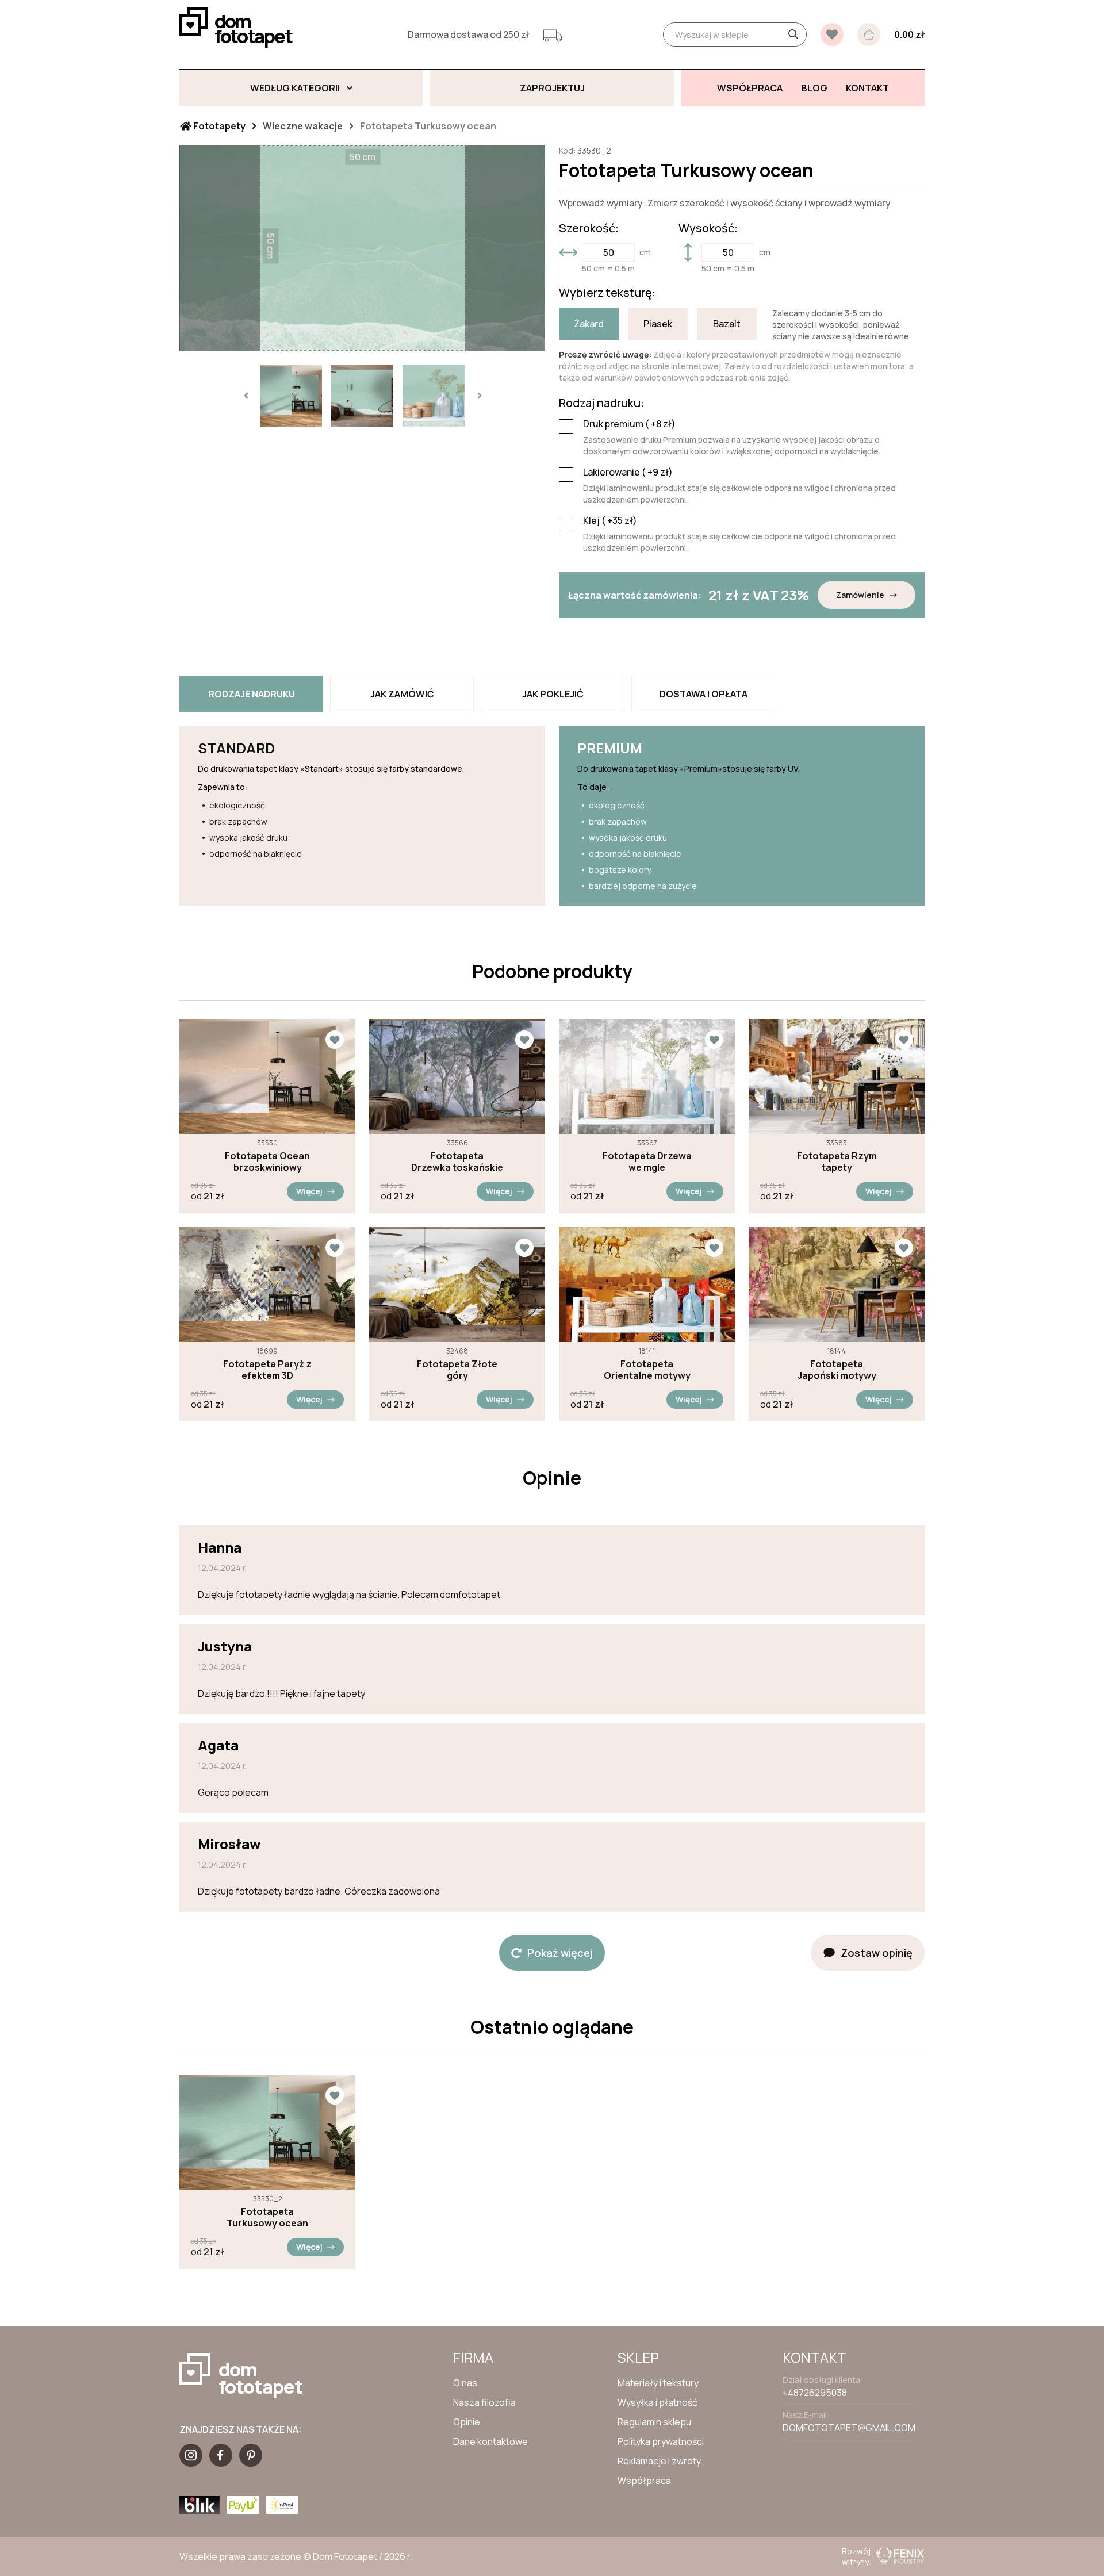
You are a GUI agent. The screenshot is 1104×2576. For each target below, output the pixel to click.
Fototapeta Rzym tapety (837, 1161)
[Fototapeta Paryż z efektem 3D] (267, 1285)
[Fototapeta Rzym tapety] (837, 1076)
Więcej (309, 1191)
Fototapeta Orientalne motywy (647, 1370)
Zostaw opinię (877, 1953)
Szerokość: (589, 228)
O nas (465, 2383)
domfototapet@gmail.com (849, 2428)
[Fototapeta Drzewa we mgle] (647, 1076)
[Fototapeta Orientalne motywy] (647, 1285)
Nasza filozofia (484, 2402)
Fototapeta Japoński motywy (837, 1370)
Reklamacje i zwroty (659, 2461)
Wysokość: (708, 228)
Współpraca (644, 2481)
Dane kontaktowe (490, 2441)
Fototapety (218, 126)
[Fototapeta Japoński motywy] (837, 1285)
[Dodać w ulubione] (335, 1040)
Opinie (467, 2422)
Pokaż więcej (560, 1953)
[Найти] (793, 34)
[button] (246, 396)
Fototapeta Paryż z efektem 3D (267, 1370)
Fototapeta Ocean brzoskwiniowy (267, 1161)
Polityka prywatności (661, 2441)
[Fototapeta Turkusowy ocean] (267, 2132)
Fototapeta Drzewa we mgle (647, 1161)
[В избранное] (832, 34)
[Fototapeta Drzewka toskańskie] (457, 1076)
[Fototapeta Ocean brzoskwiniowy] (267, 1076)
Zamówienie (860, 595)
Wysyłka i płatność (658, 2402)
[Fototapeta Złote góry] (457, 1285)
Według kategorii (295, 88)
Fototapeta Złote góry (457, 1370)
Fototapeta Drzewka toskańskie (457, 1161)
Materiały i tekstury (658, 2383)
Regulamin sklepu (654, 2422)
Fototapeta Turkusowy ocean (267, 2217)
